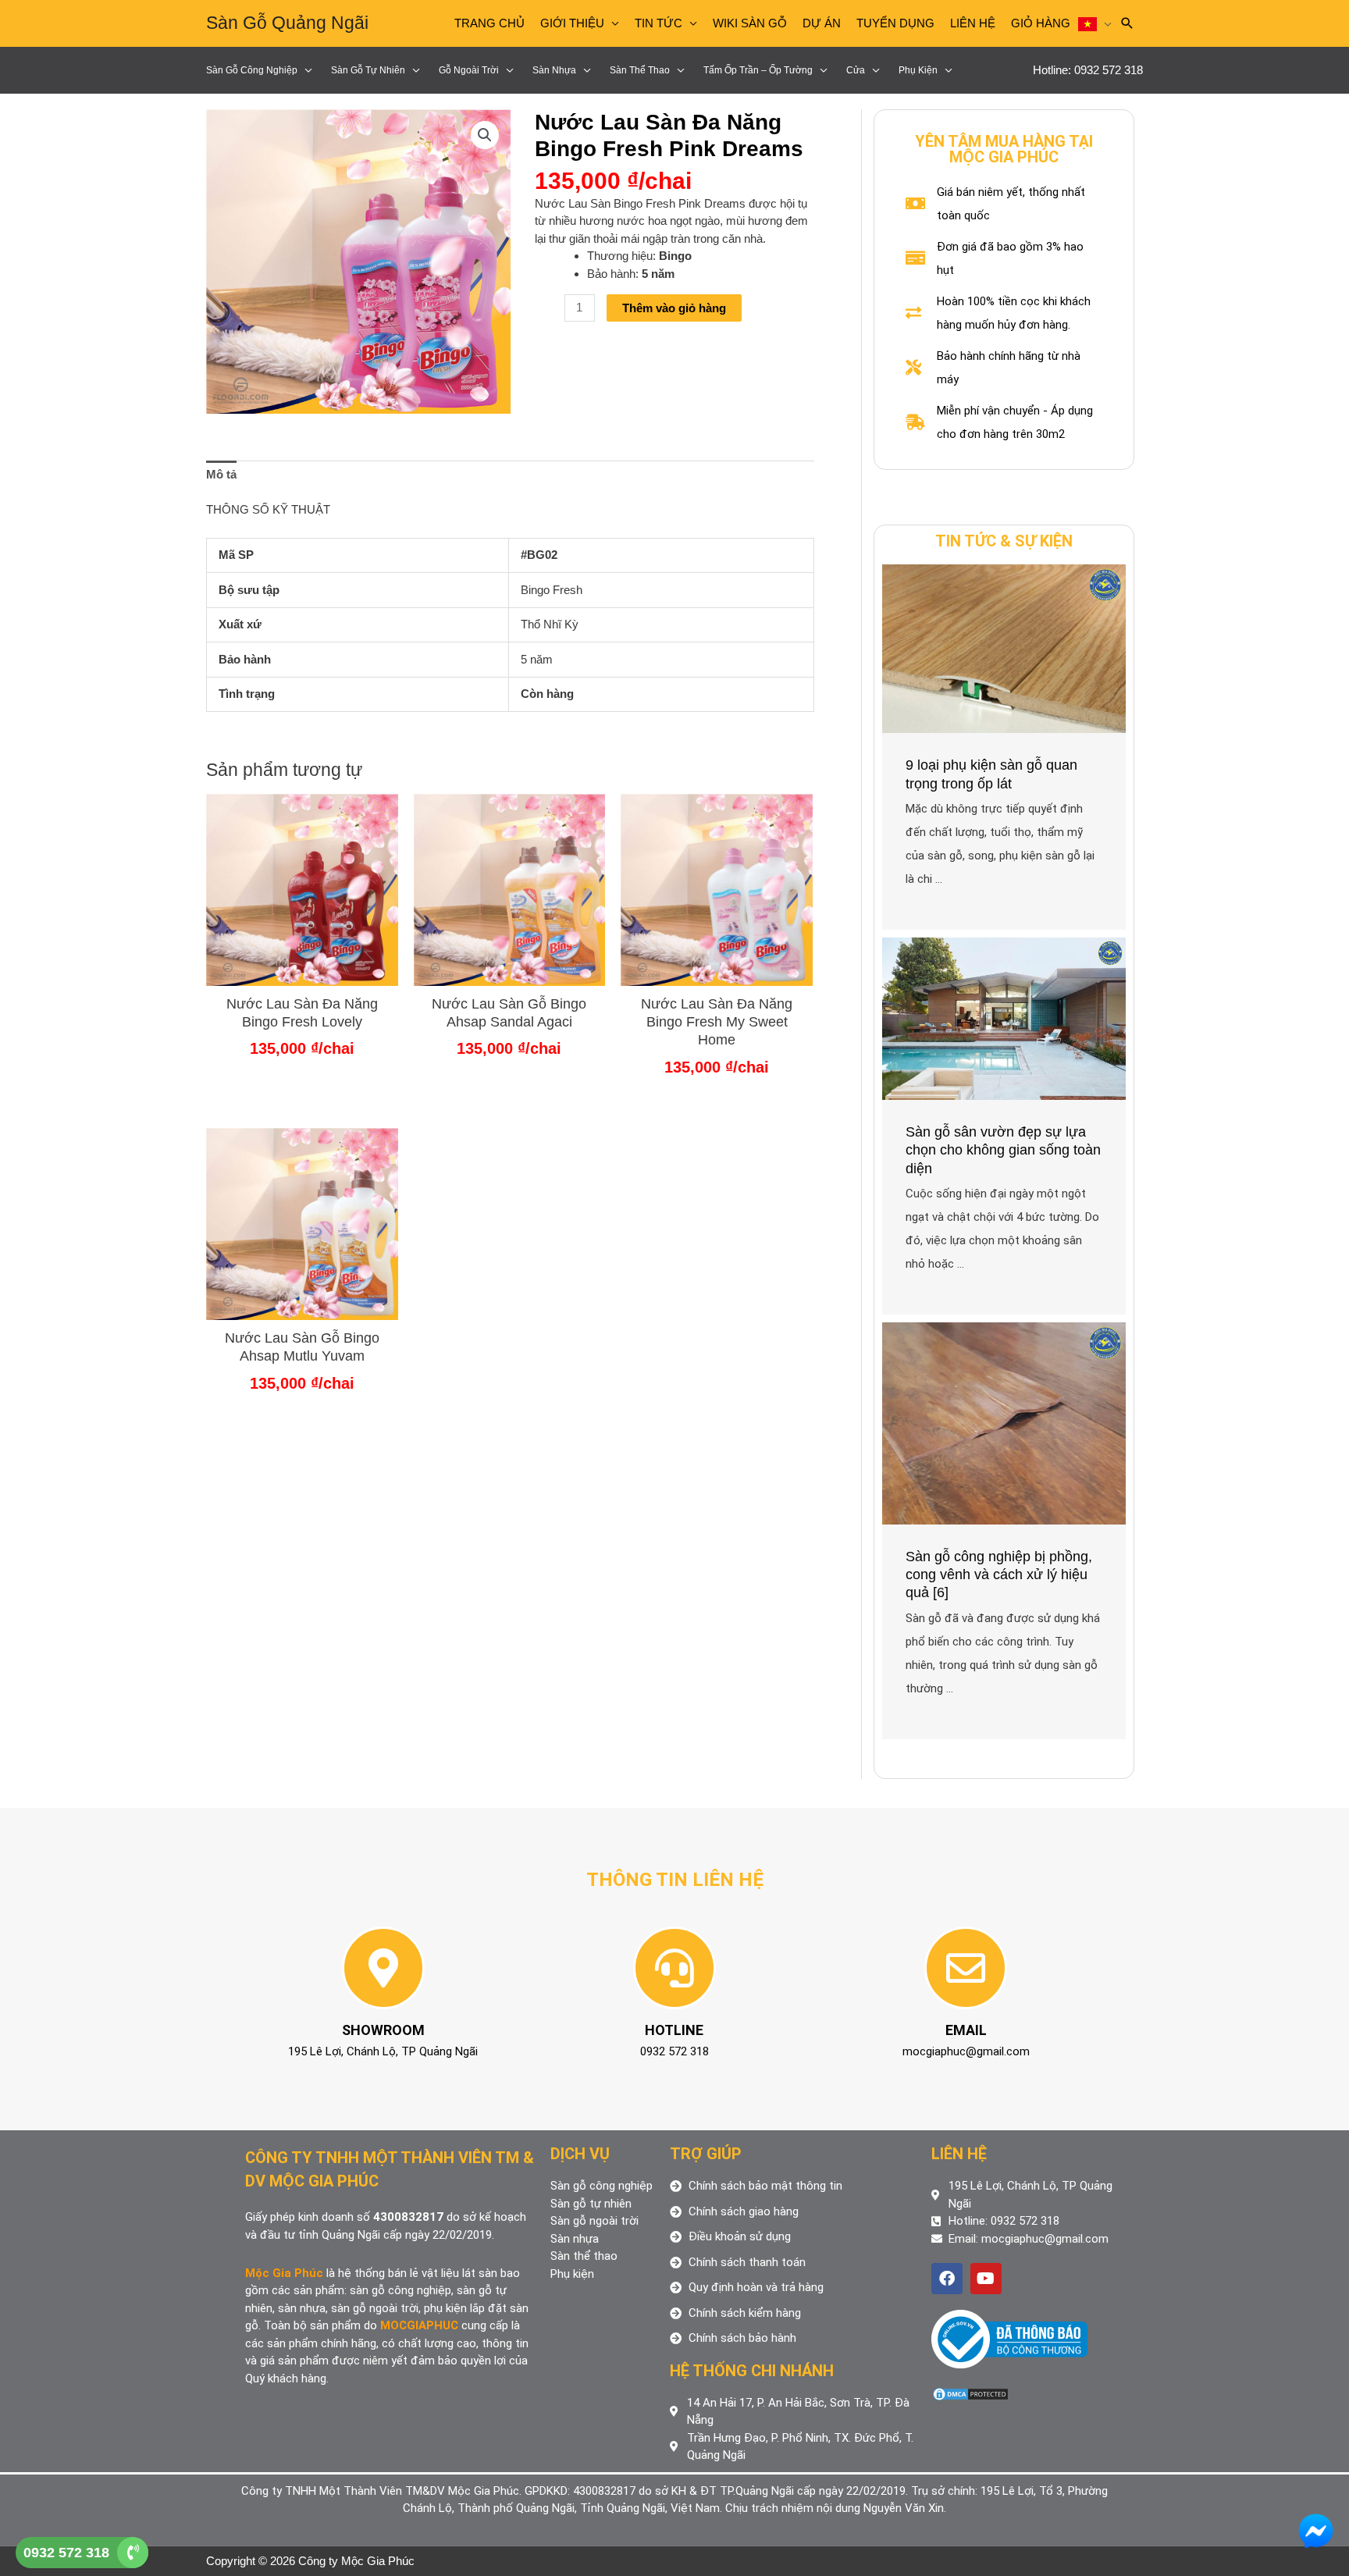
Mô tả (221, 474)
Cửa (856, 70)
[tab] (221, 475)
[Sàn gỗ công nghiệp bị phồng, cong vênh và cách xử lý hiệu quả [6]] (1004, 1422)
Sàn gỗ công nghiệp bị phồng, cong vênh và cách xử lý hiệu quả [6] (999, 1575)
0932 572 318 (66, 2553)
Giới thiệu (572, 23)
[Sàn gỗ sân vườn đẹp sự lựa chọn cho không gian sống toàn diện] (1004, 1018)
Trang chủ (489, 23)
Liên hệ (973, 23)
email (966, 2030)
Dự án (822, 23)
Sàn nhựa (554, 70)
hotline (674, 2030)
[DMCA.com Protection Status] (970, 2393)
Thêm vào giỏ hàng (674, 308)
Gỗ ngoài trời (469, 70)
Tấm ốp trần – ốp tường (758, 70)
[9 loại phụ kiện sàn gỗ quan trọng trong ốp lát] (1004, 648)
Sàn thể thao (640, 70)
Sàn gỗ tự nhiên (368, 70)
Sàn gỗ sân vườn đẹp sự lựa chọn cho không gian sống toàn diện (1003, 1150)
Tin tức (658, 23)
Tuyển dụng (895, 23)
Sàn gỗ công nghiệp (252, 70)
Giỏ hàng (1041, 23)
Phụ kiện (918, 70)
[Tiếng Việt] (1095, 23)
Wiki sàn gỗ (750, 23)
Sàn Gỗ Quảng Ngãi (287, 23)
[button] (485, 135)
